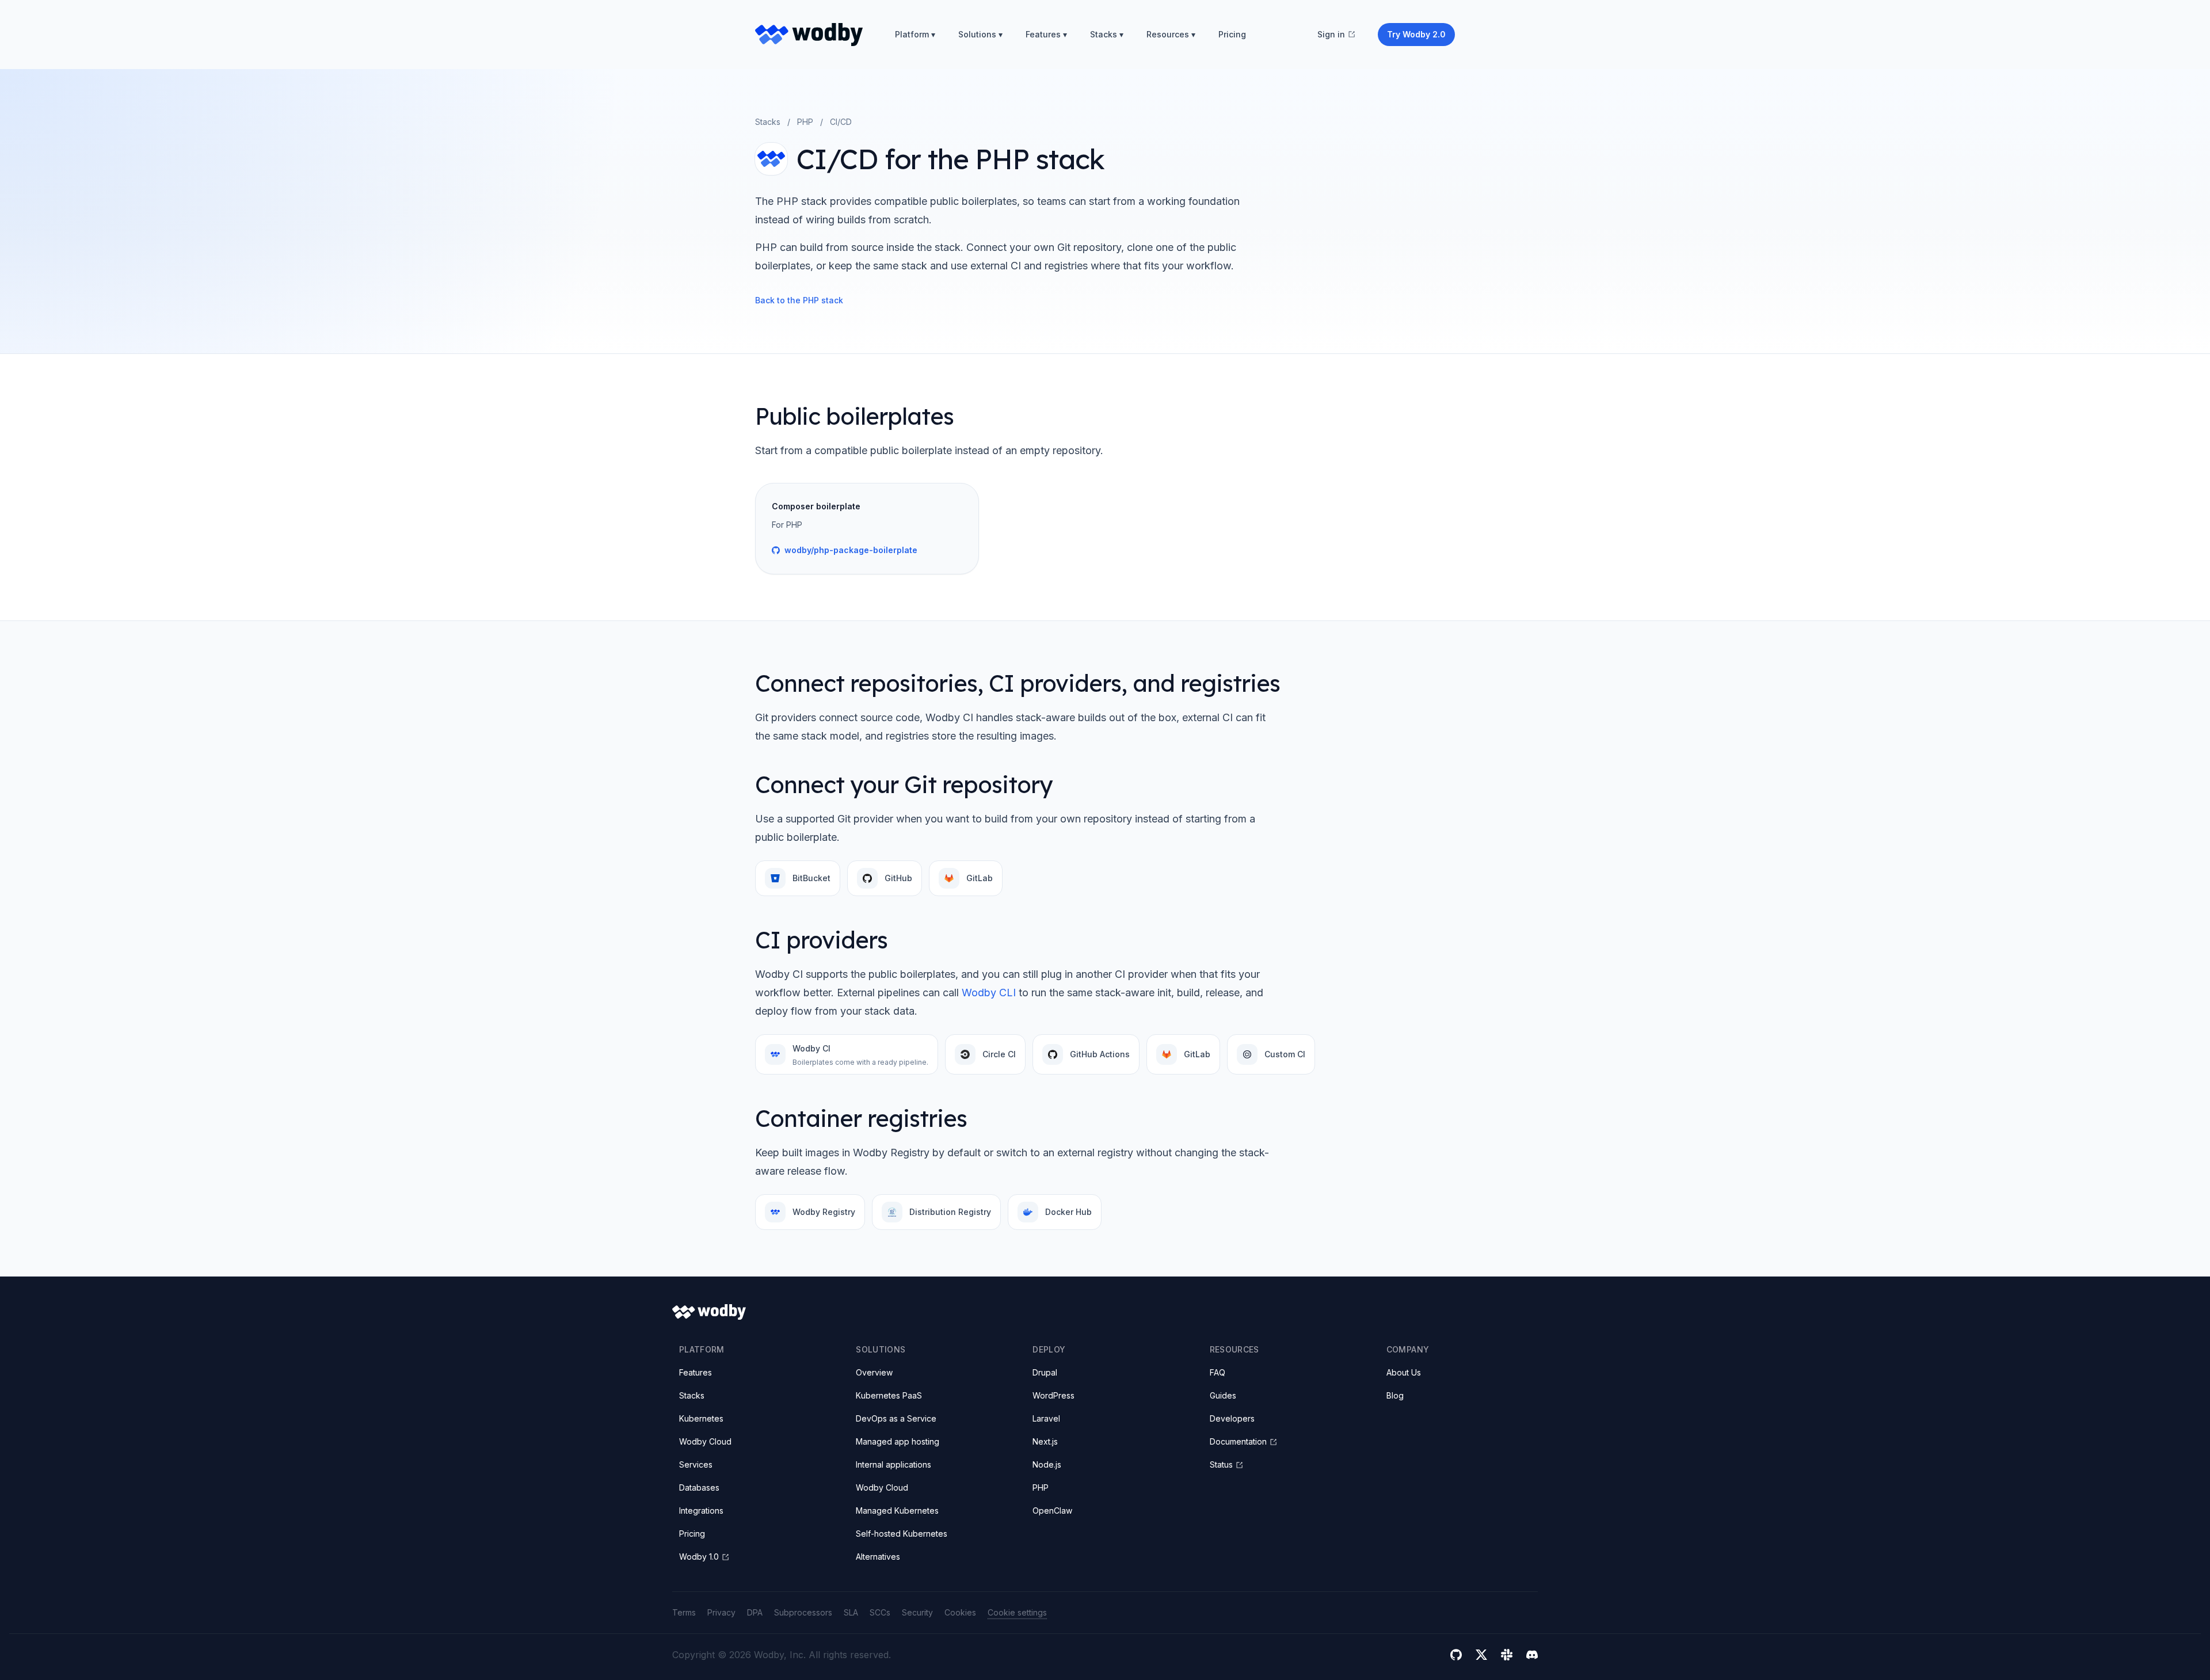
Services (696, 1464)
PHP (805, 122)
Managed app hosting (898, 1441)
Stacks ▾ (1107, 34)
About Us (1404, 1372)
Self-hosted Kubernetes (902, 1534)
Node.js (1047, 1464)
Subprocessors (803, 1612)
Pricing (1232, 34)
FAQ (1218, 1372)
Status (1221, 1464)
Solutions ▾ (980, 34)
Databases (699, 1487)
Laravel (1046, 1418)
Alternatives (878, 1557)
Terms (684, 1612)
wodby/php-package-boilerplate (851, 550)
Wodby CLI (989, 993)
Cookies (960, 1612)
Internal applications (893, 1464)
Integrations (701, 1511)
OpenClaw (1052, 1511)
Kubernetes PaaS (889, 1395)
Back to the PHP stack (799, 300)
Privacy (721, 1612)
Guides (1223, 1395)
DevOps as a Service (896, 1418)
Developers (1232, 1418)
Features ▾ (1046, 34)
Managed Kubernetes (897, 1511)
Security (917, 1612)
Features (696, 1372)
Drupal (1045, 1372)
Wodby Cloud (705, 1441)
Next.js (1045, 1441)
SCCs (880, 1612)
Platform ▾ (915, 34)
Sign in (1331, 34)
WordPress (1053, 1395)
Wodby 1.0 (699, 1557)
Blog (1395, 1395)
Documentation (1238, 1441)
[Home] (809, 35)
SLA (851, 1612)
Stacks (768, 122)
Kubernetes (701, 1418)
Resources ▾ (1171, 34)
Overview (874, 1372)
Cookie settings (1017, 1612)
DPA (755, 1612)
